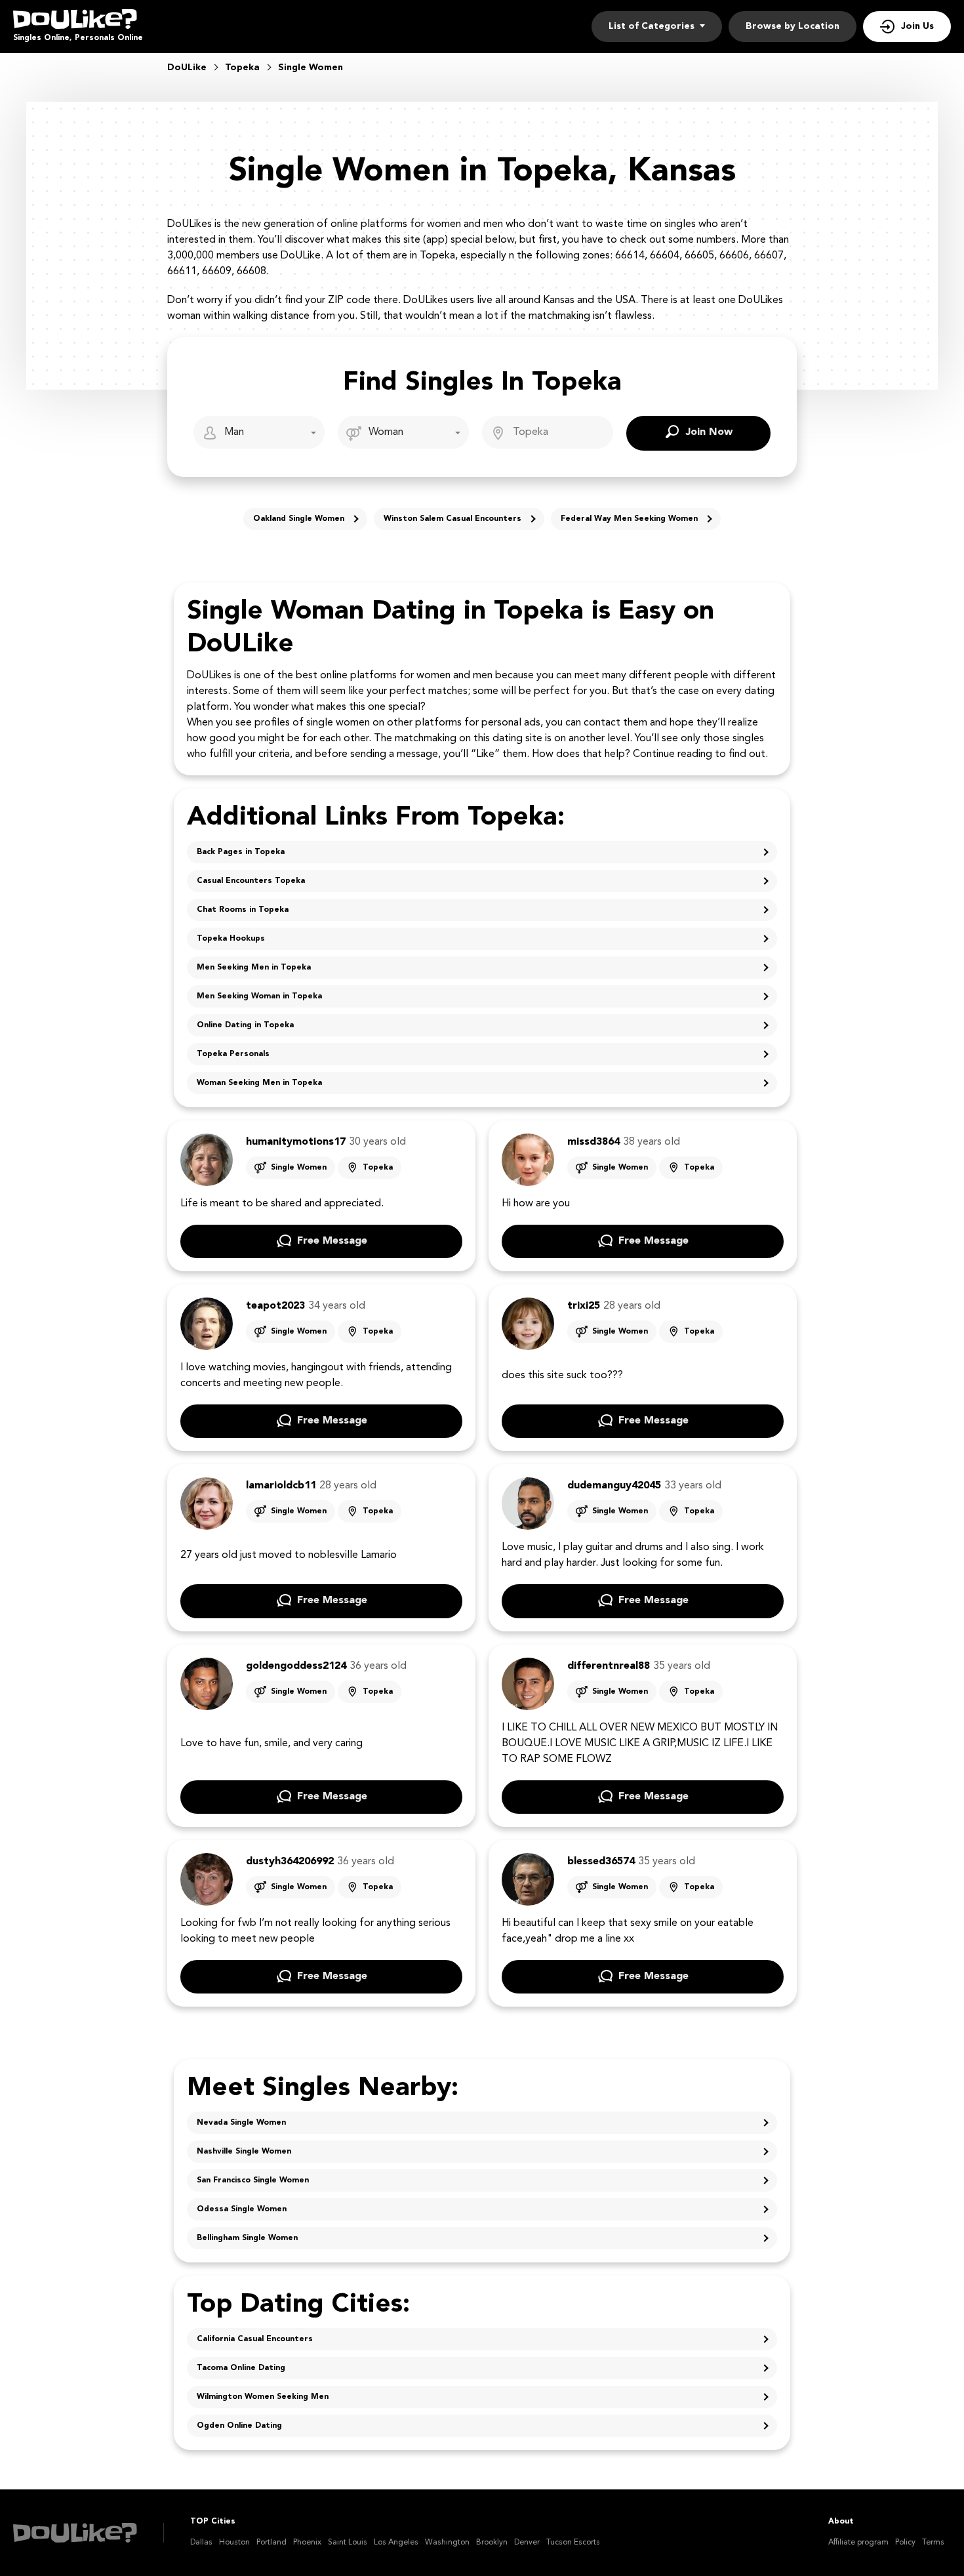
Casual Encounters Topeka (251, 881)
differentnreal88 (609, 1666)
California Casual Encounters (255, 2339)
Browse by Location (793, 26)
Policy (905, 2543)
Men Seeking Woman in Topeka (259, 996)
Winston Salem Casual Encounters (452, 519)
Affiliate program (858, 2543)
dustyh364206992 (290, 1862)
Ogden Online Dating (239, 2426)
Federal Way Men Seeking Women (629, 519)
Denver (527, 2543)
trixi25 (584, 1306)
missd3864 (593, 1142)
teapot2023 (275, 1306)
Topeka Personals (233, 1054)
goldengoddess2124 (296, 1666)
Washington (447, 2543)
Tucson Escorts (573, 2543)
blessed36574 (601, 1862)
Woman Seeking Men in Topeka (259, 1083)
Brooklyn (492, 2543)
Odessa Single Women (242, 2209)
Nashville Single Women (244, 2152)
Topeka (378, 1168)
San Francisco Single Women (253, 2180)
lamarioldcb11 (281, 1486)
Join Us (917, 26)
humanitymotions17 (296, 1142)
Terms (933, 2543)
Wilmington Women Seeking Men (263, 2397)
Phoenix (307, 2543)
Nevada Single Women (241, 2123)
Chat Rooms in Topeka (243, 910)
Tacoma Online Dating (241, 2368)
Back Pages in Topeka (241, 852)
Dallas (201, 2543)
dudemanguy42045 (614, 1486)
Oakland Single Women (299, 519)
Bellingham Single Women (247, 2238)
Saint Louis (348, 2543)
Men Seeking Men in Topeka (254, 968)
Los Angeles (396, 2543)
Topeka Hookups (231, 939)
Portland (271, 2543)
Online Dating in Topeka (245, 1025)
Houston (234, 2543)
